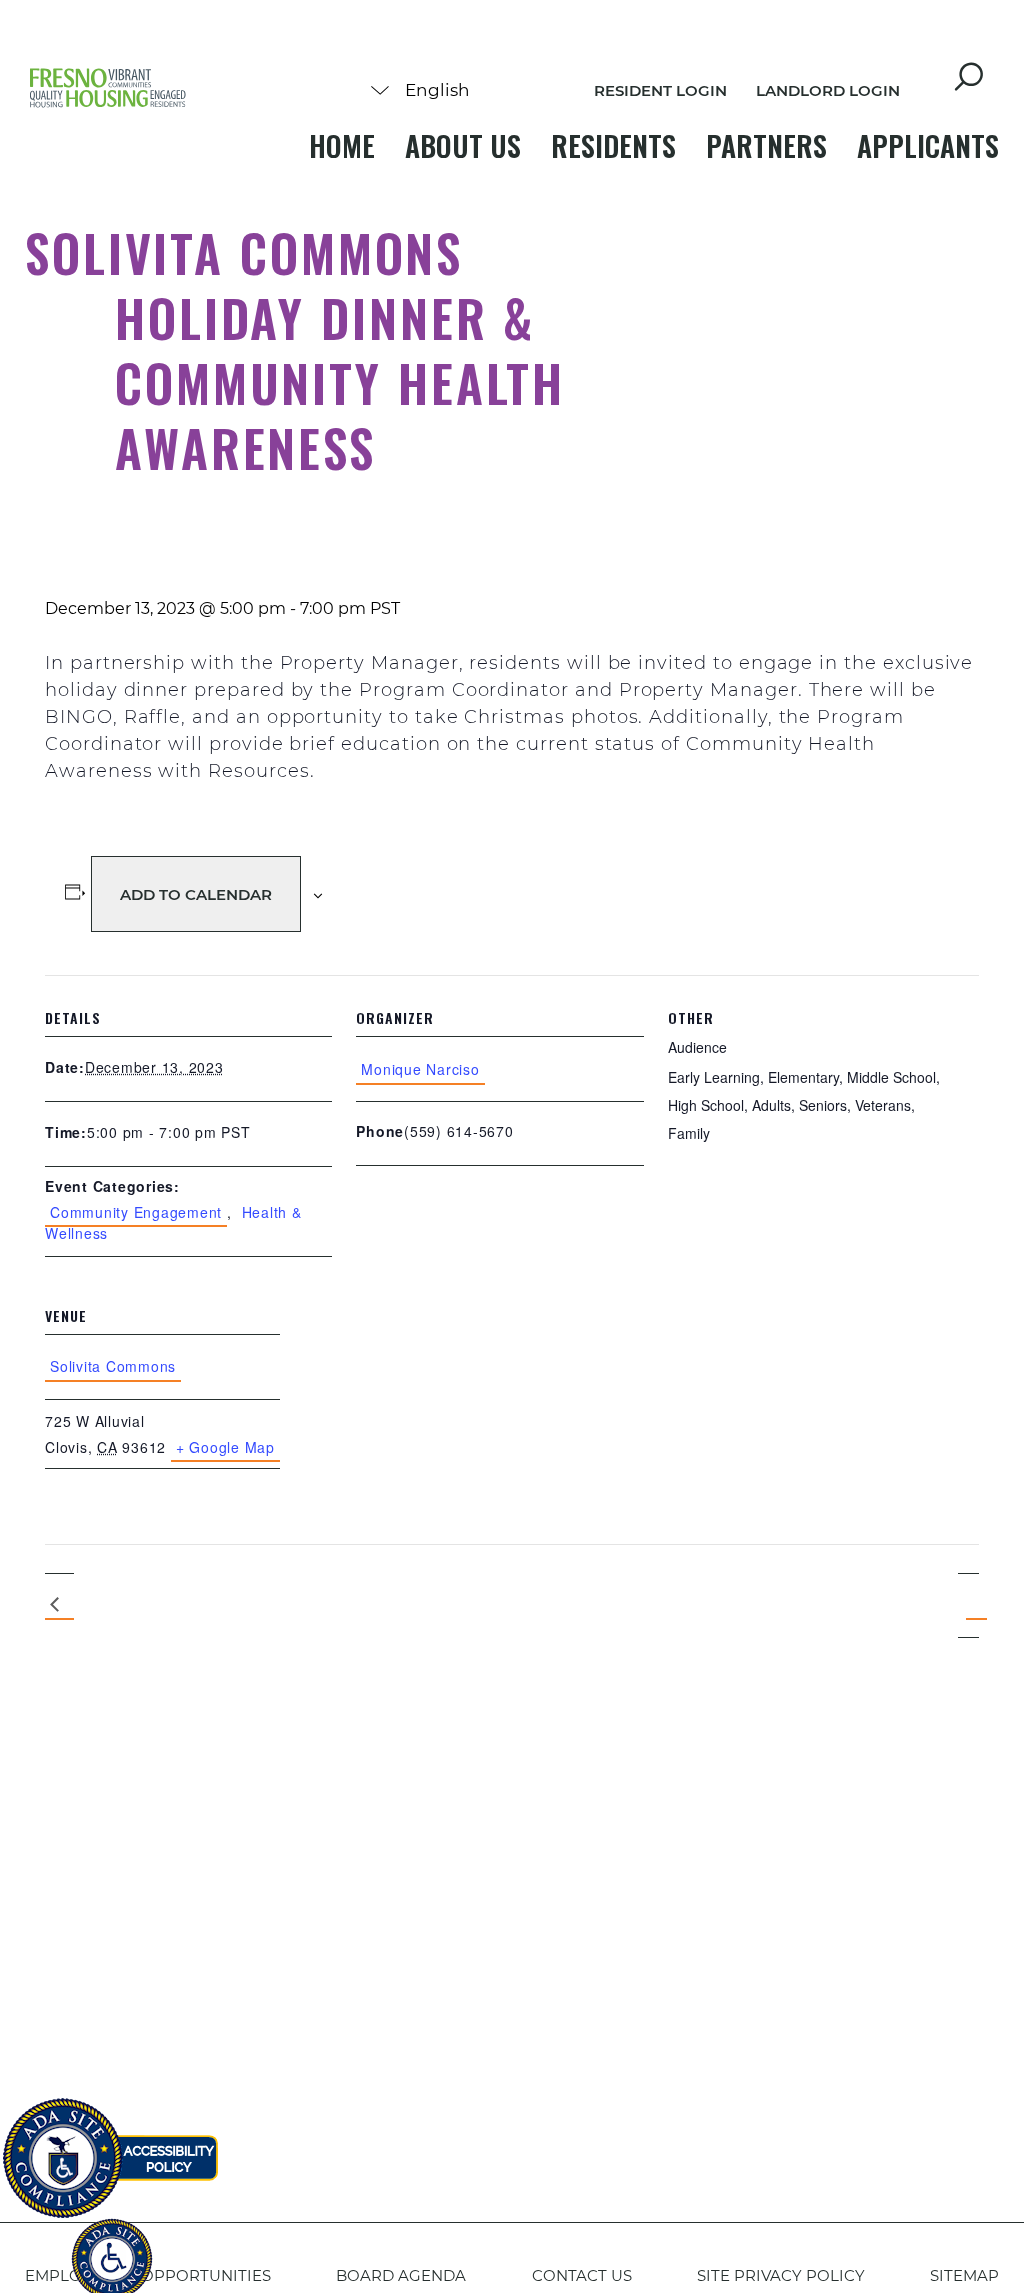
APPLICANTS (928, 145)
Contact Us (582, 2275)
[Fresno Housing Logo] (108, 89)
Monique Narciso (420, 1069)
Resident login (660, 90)
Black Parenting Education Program (968, 1605)
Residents (613, 145)
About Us (463, 145)
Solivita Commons (113, 1366)
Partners (766, 145)
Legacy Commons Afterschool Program (59, 1606)
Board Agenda (401, 2275)
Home (342, 145)
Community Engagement (136, 1212)
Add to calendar (196, 894)
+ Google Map (225, 1447)
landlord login (828, 90)
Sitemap (964, 2275)
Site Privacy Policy (781, 2275)
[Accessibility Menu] (112, 2248)
